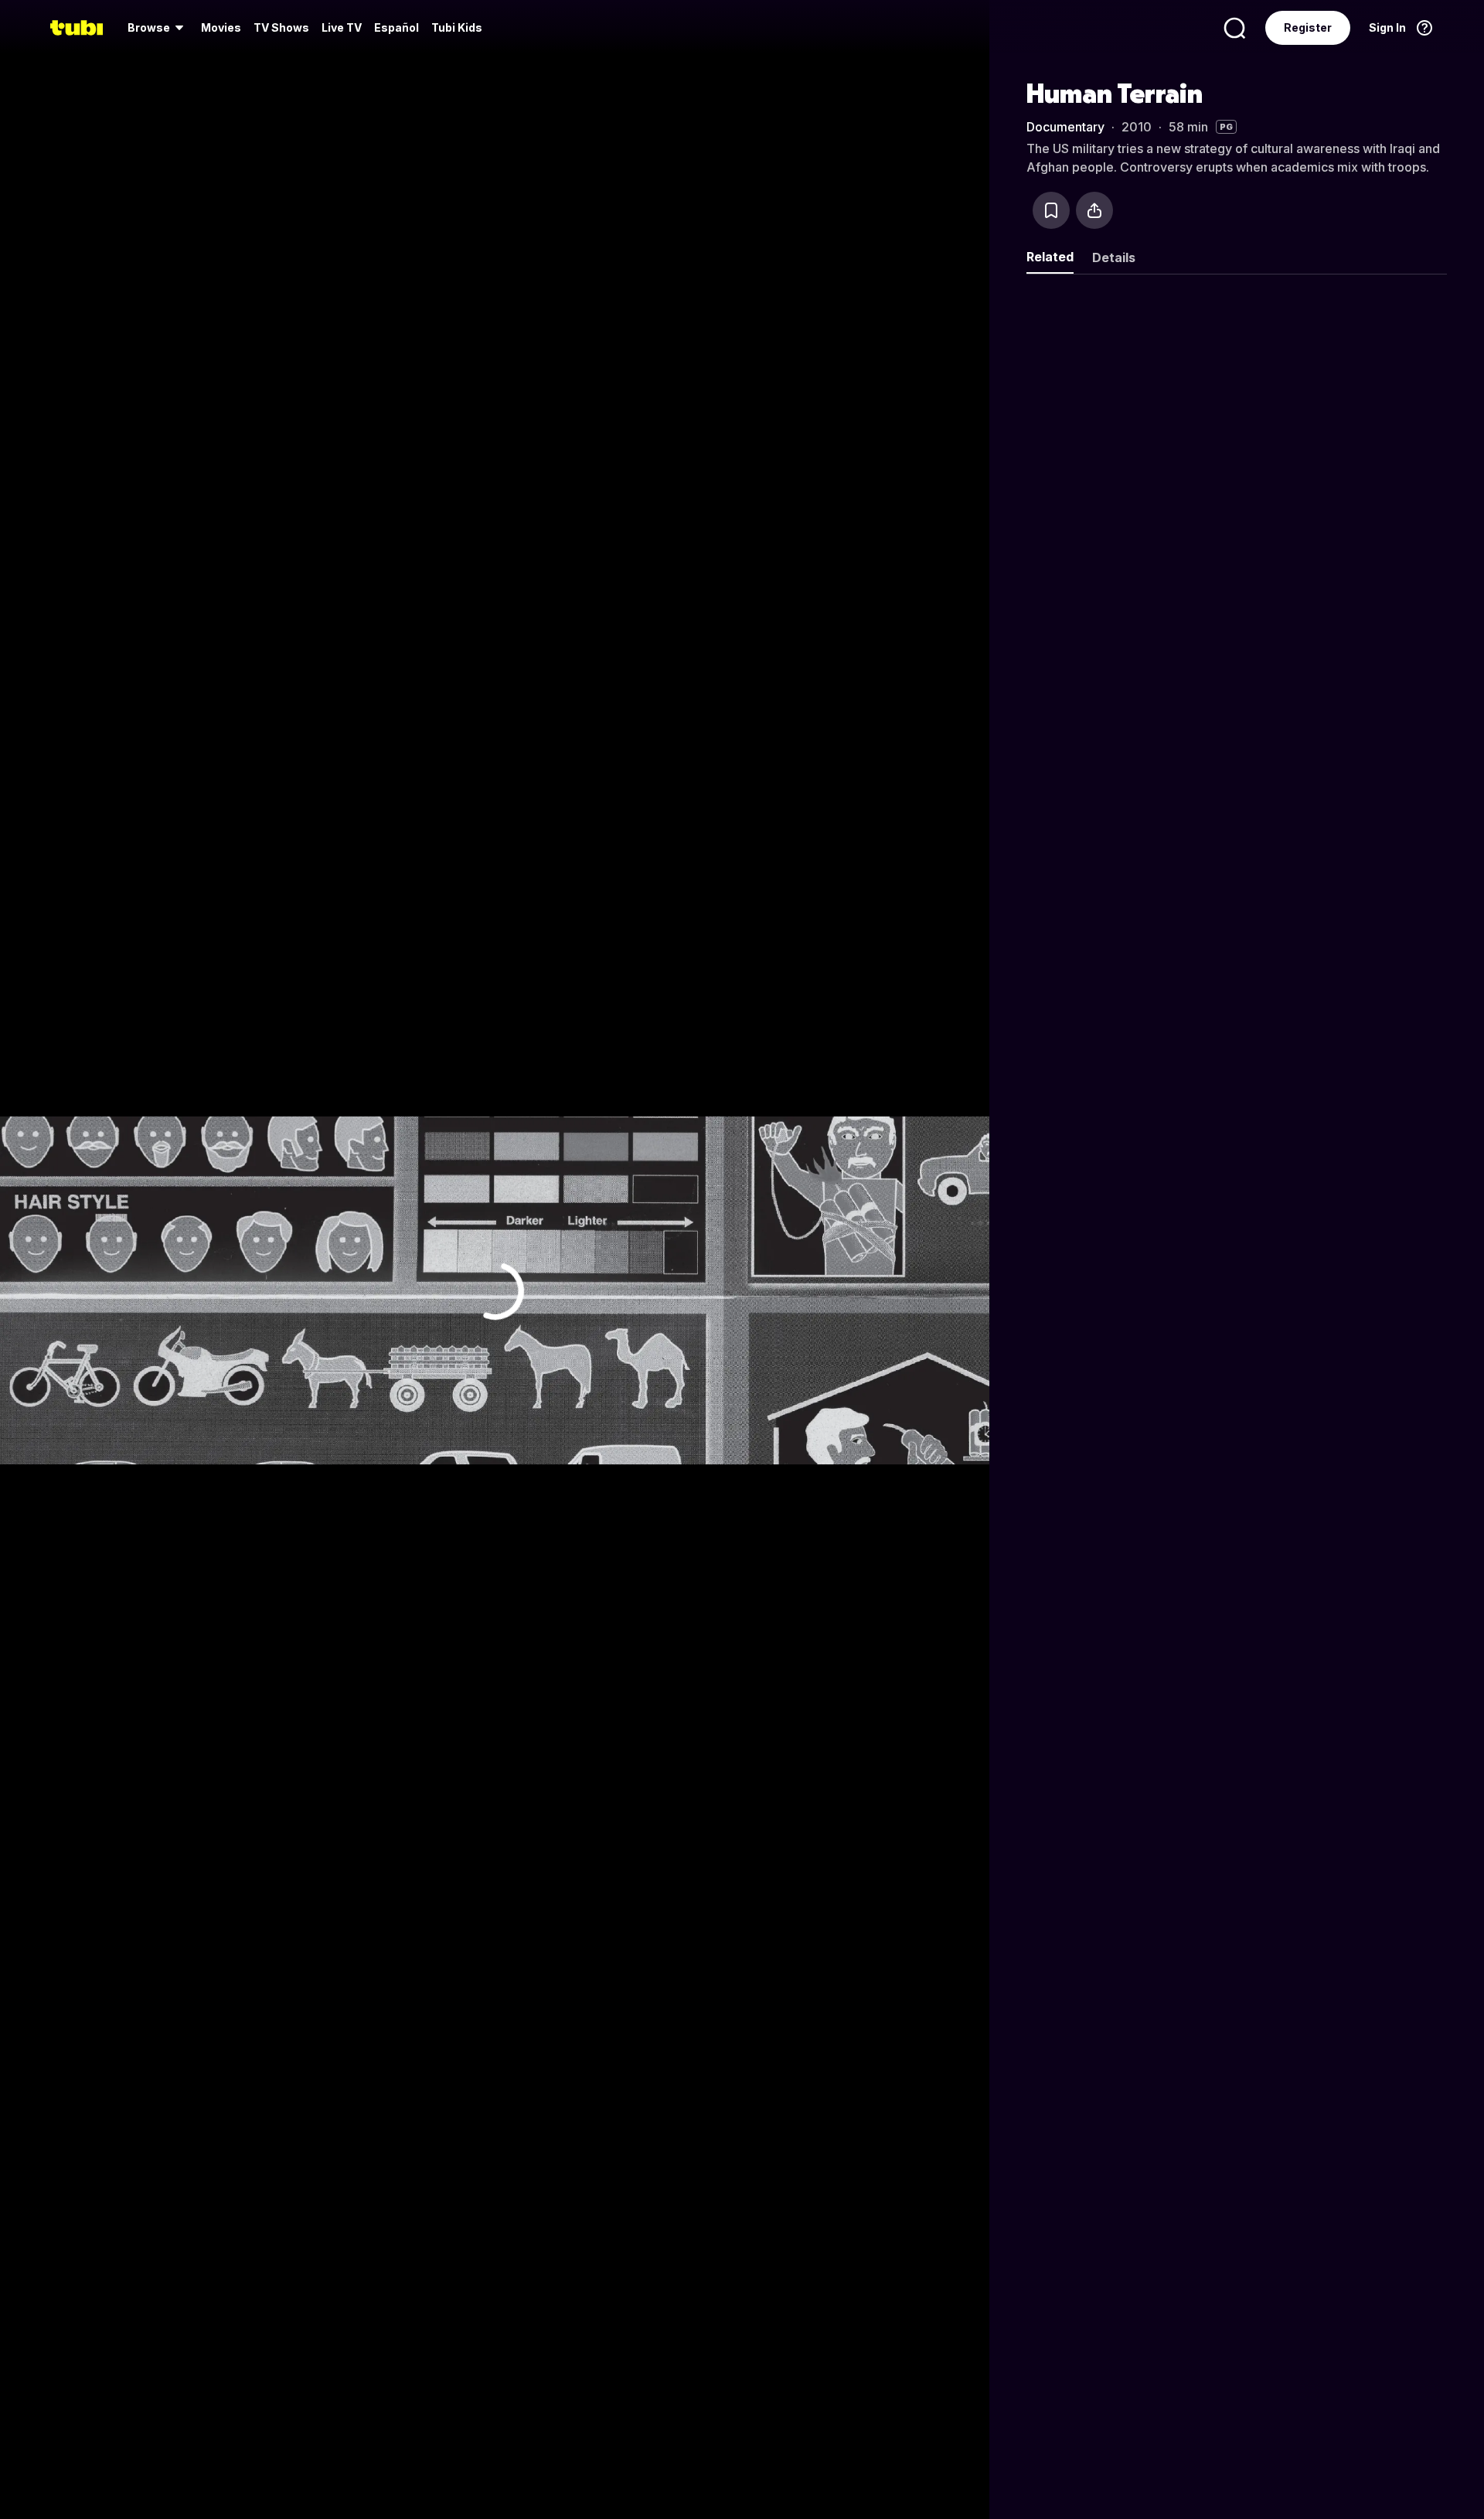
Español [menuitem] (397, 27)
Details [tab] (1114, 257)
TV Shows (281, 27)
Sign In (1387, 27)
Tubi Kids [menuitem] (457, 27)
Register (1308, 27)
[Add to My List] (1051, 210)
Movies (221, 27)
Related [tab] (1050, 257)
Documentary (1065, 127)
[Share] (1094, 210)
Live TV (342, 27)
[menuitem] (158, 28)
